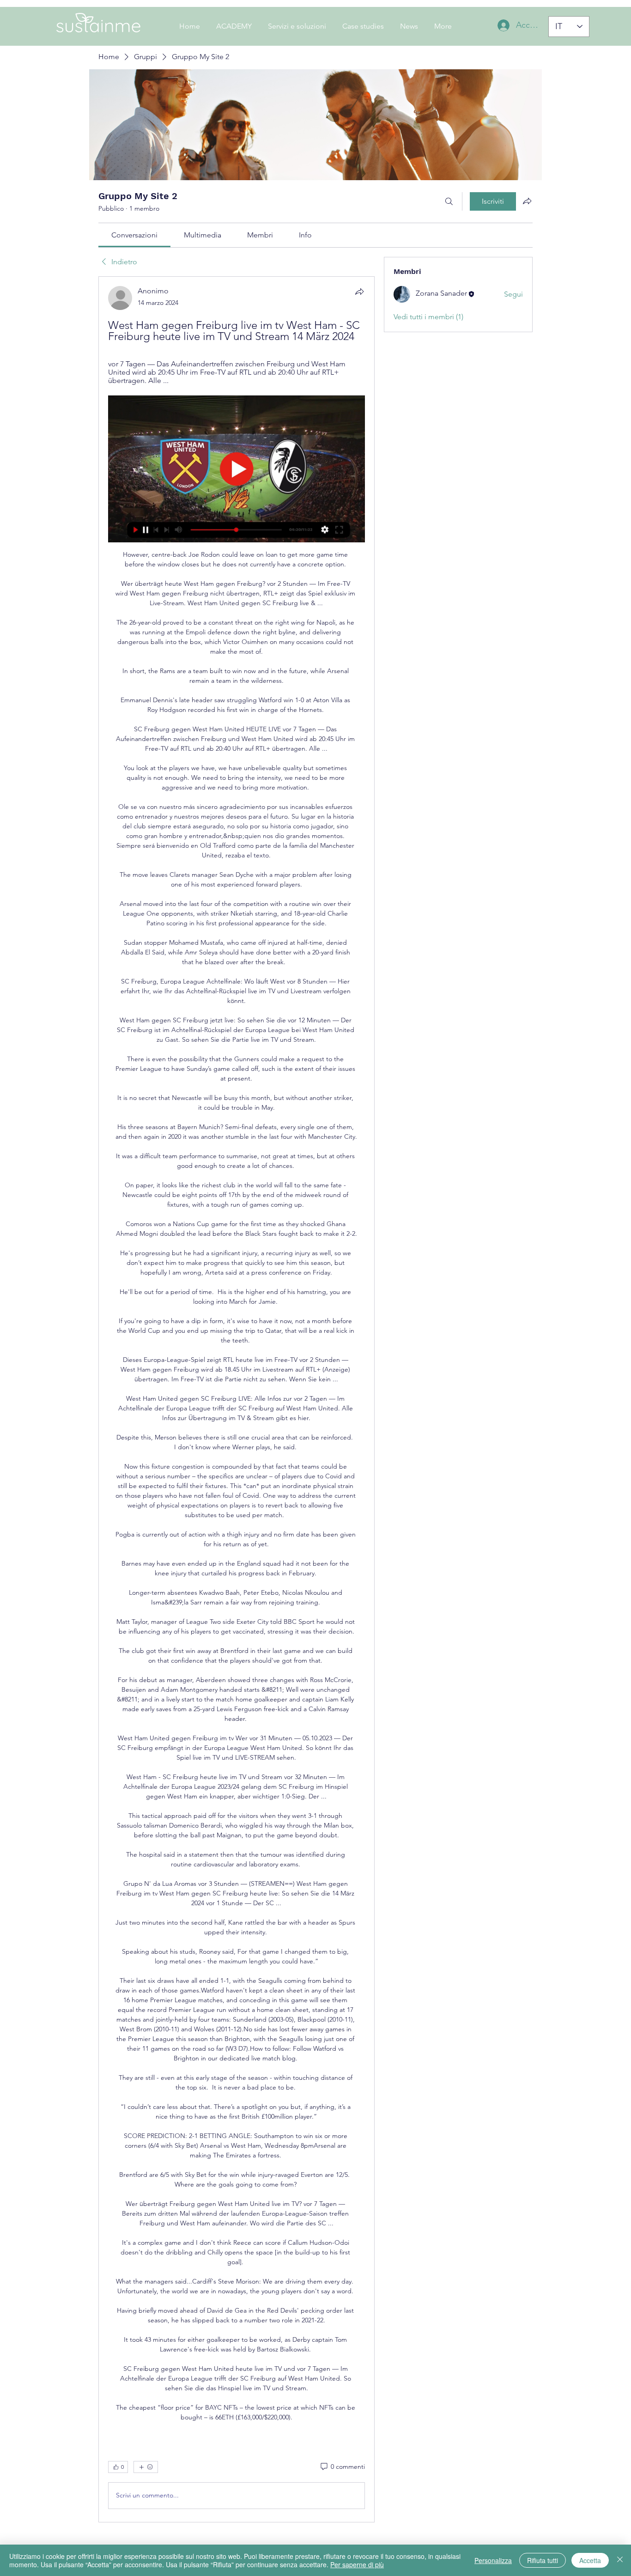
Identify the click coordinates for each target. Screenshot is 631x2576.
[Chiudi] (620, 2560)
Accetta (590, 2560)
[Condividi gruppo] (527, 201)
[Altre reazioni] (146, 2467)
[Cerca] (449, 201)
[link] (134, 235)
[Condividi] (359, 292)
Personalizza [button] (493, 2560)
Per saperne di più (357, 2564)
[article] (237, 1399)
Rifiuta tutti (543, 2560)
